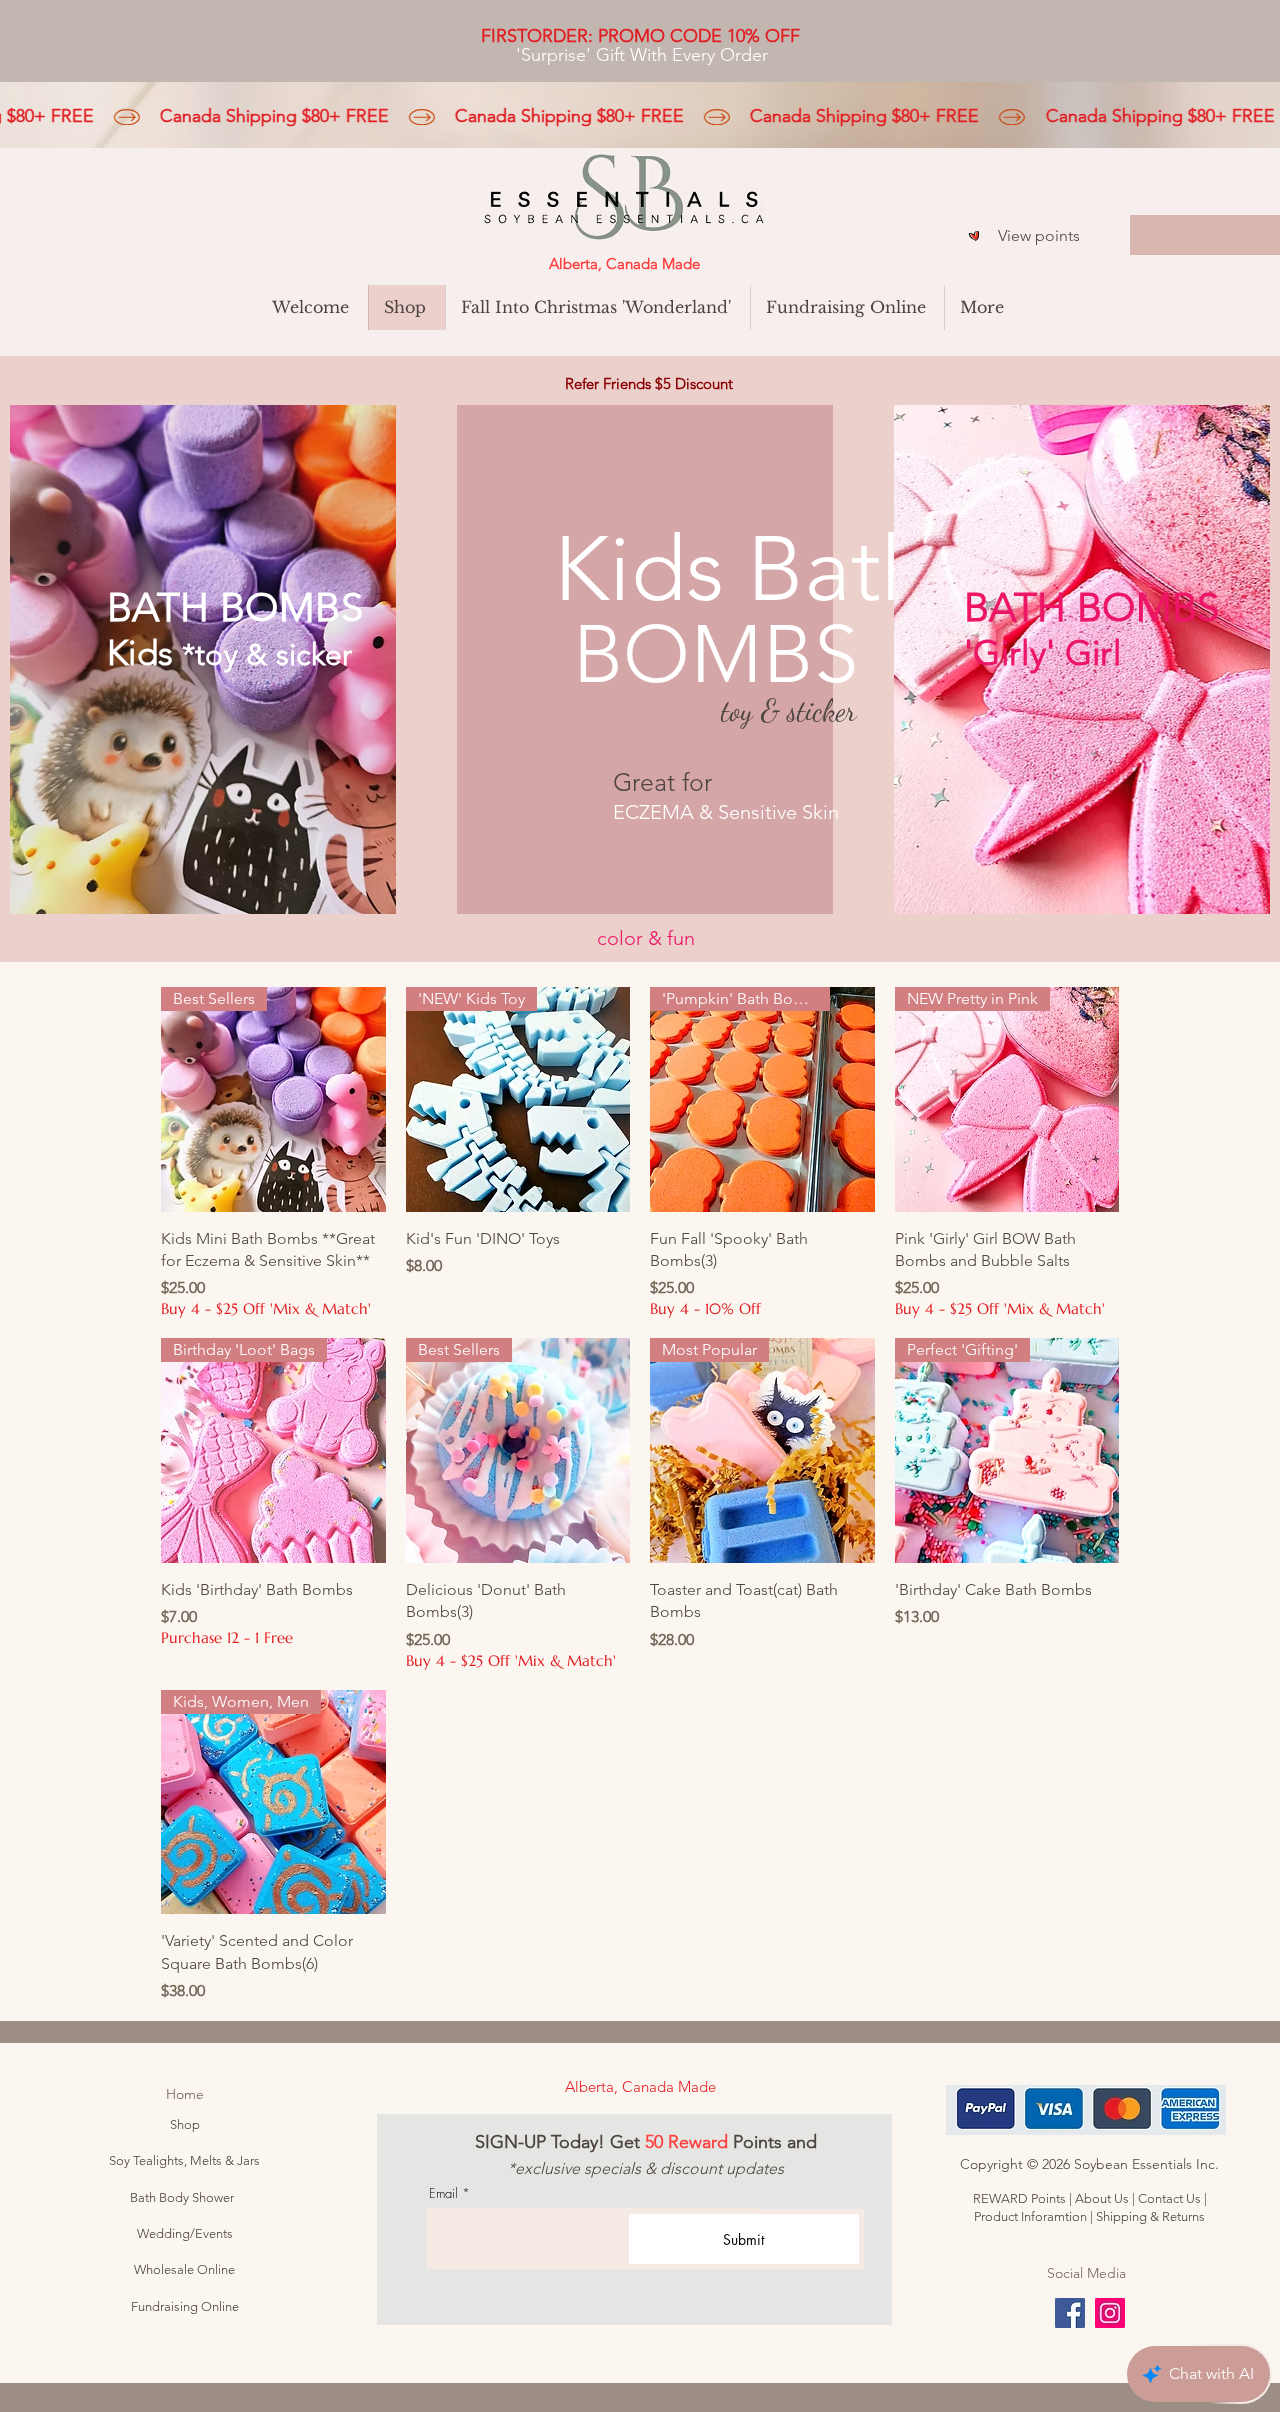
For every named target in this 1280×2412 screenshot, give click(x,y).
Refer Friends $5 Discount (649, 383)
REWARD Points (1019, 2198)
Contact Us (1169, 2198)
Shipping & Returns (1150, 2216)
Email (443, 2193)
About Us (1103, 2198)
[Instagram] (1110, 2313)
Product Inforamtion (1032, 2216)
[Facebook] (1070, 2313)
